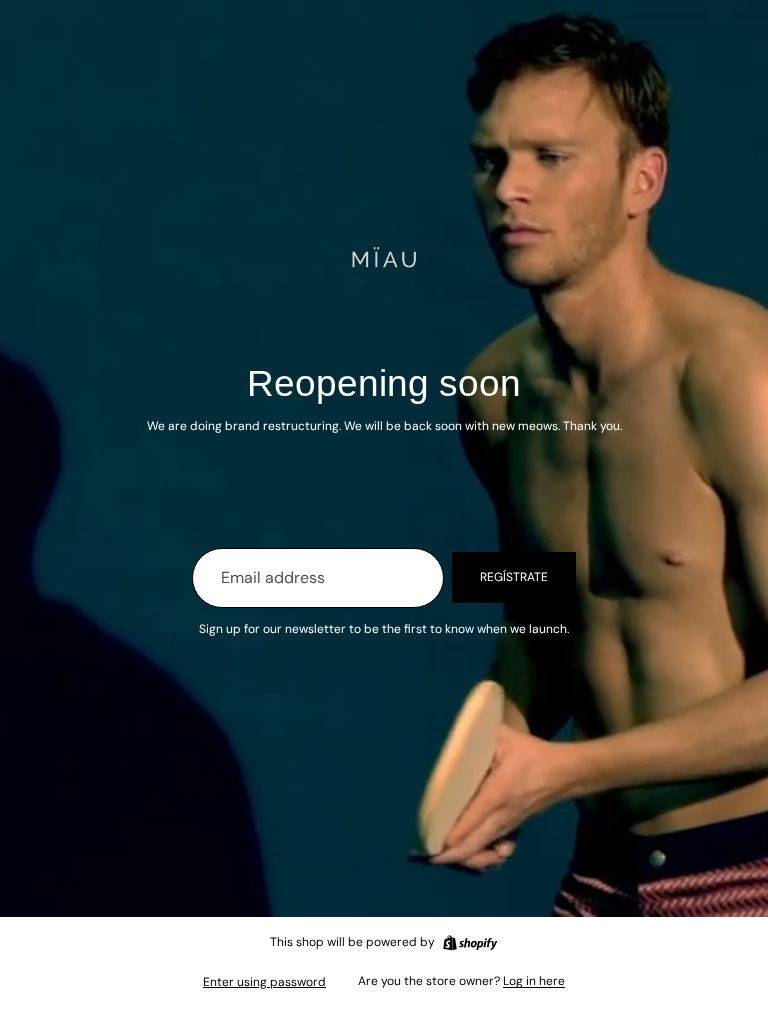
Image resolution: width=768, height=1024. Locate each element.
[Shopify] (470, 943)
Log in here (534, 981)
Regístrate (514, 577)
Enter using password (264, 982)
